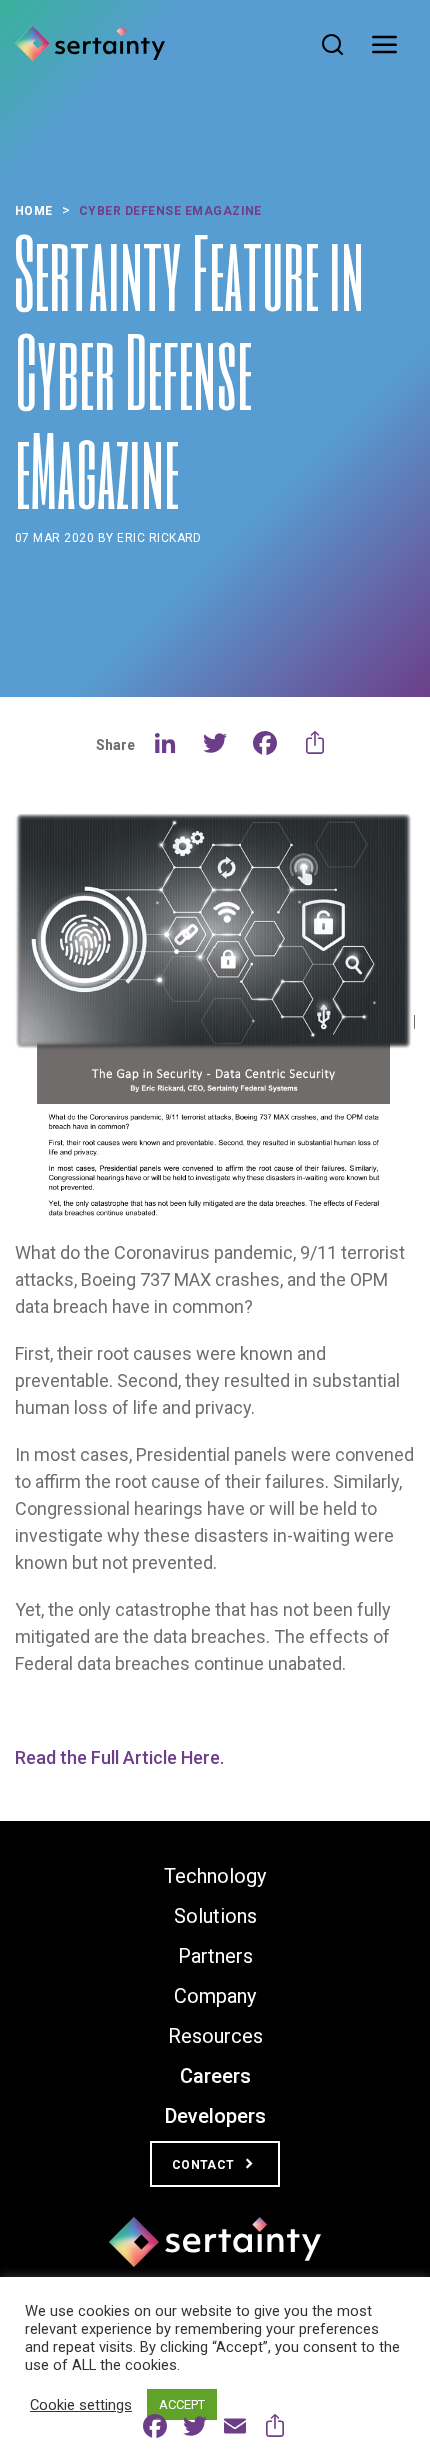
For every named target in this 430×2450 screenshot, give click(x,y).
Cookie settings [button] (81, 2405)
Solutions (215, 1916)
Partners (215, 1956)
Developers (215, 2116)
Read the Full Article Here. (119, 1757)
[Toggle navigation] (390, 45)
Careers (215, 2076)
